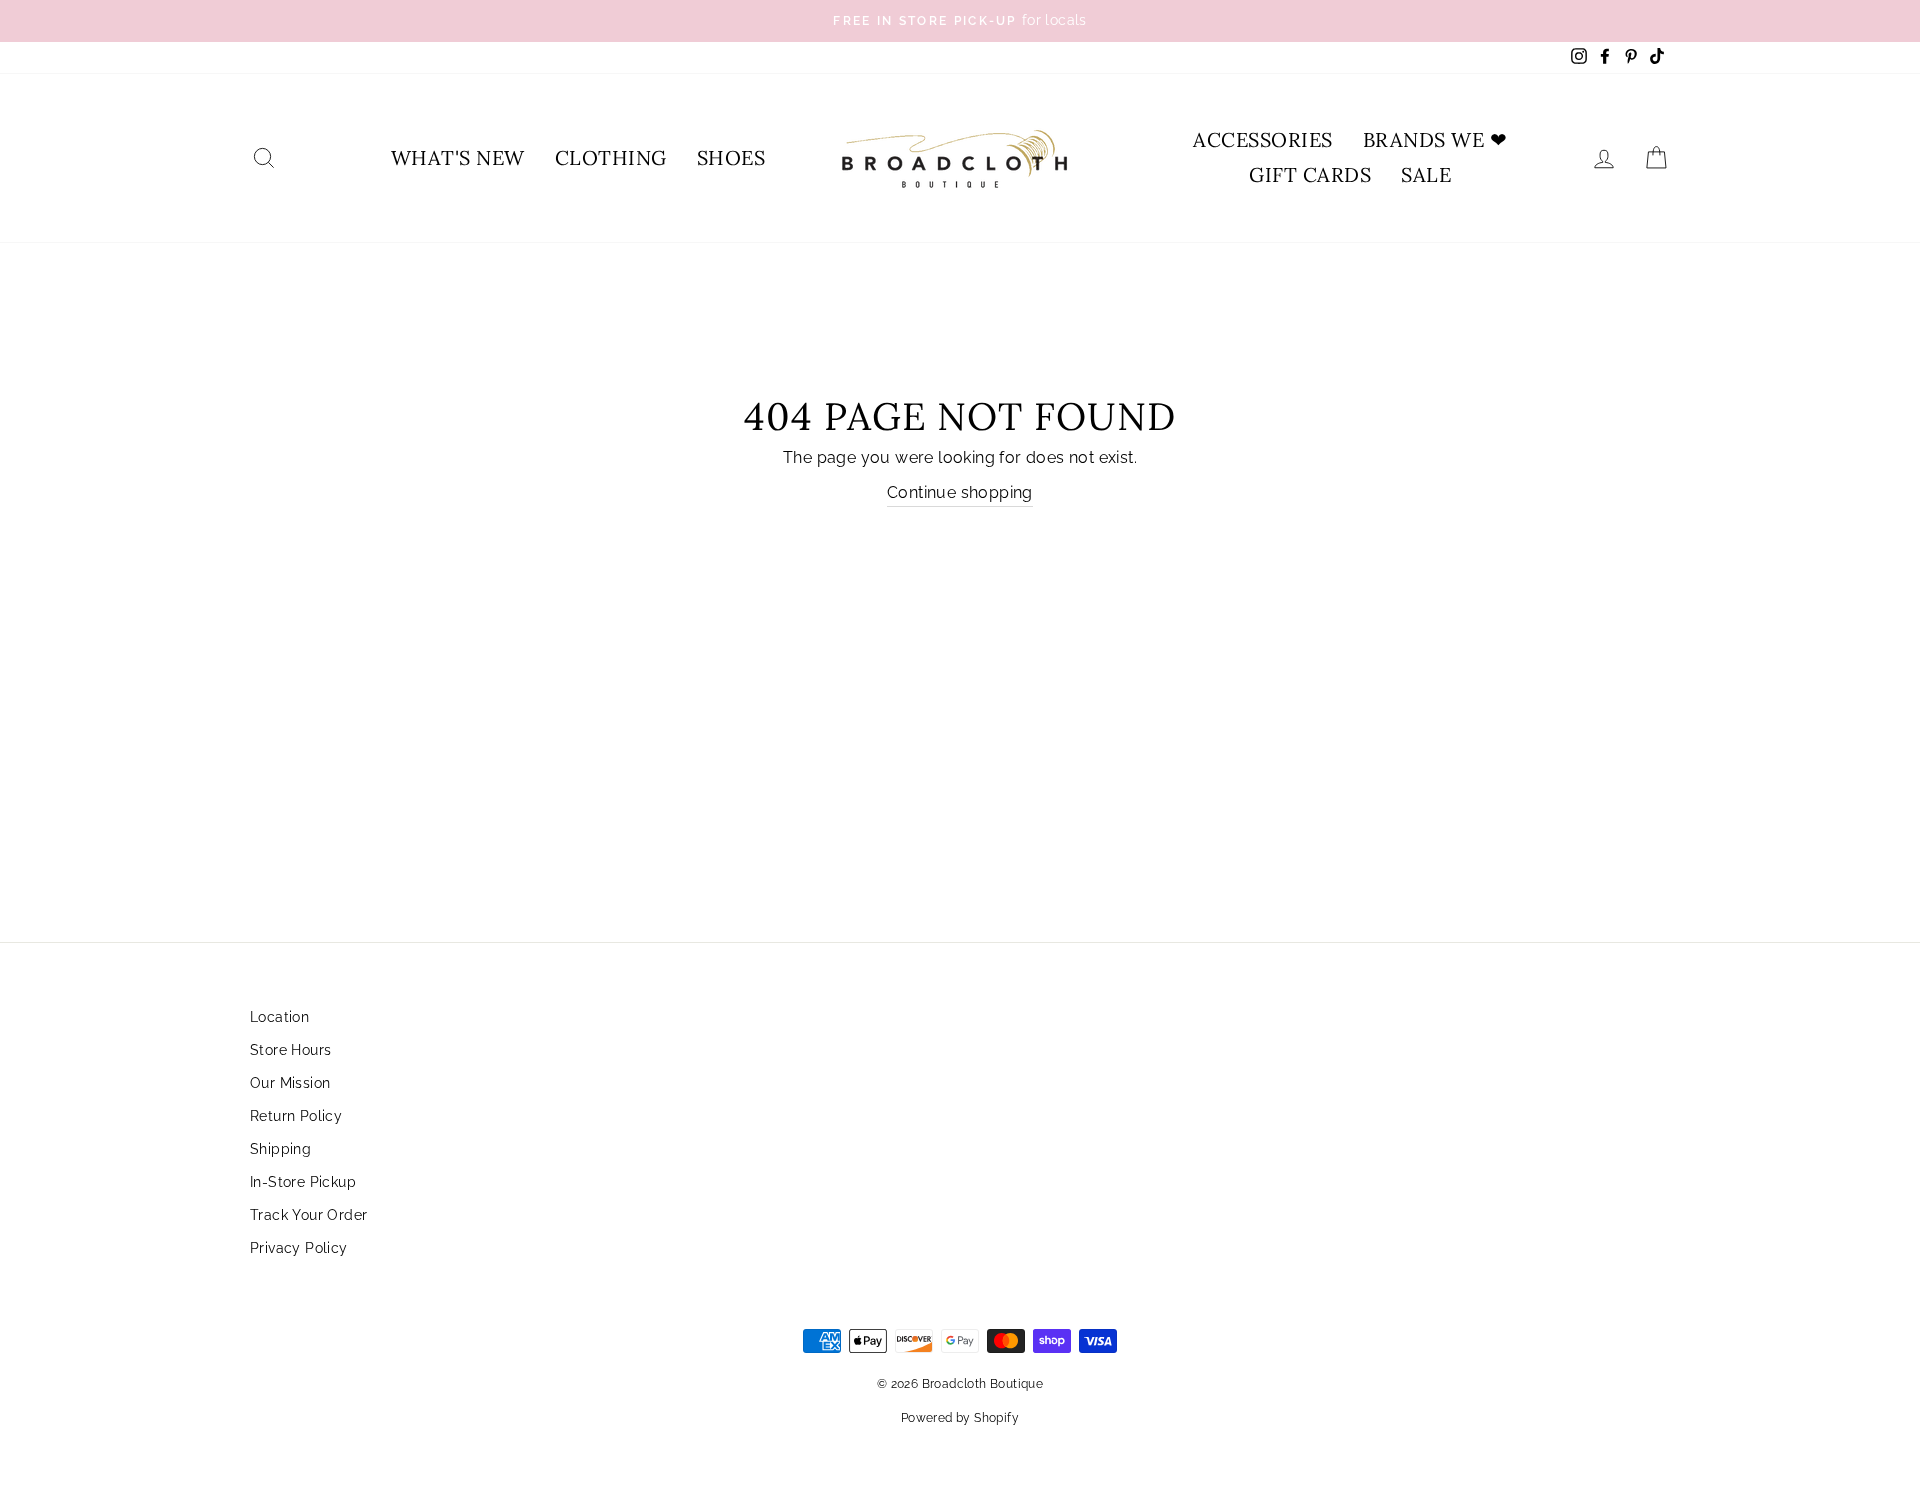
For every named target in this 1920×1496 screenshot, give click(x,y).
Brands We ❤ (1435, 139)
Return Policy (296, 1116)
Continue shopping (960, 492)
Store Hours (290, 1050)
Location (279, 1017)
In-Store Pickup (303, 1182)
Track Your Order (308, 1215)
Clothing (611, 157)
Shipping (280, 1149)
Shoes (731, 157)
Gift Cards (1310, 174)
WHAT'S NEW (458, 157)
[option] (960, 21)
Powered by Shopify (960, 1418)
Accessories (1263, 139)
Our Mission (290, 1083)
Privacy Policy (299, 1248)
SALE (1426, 174)
